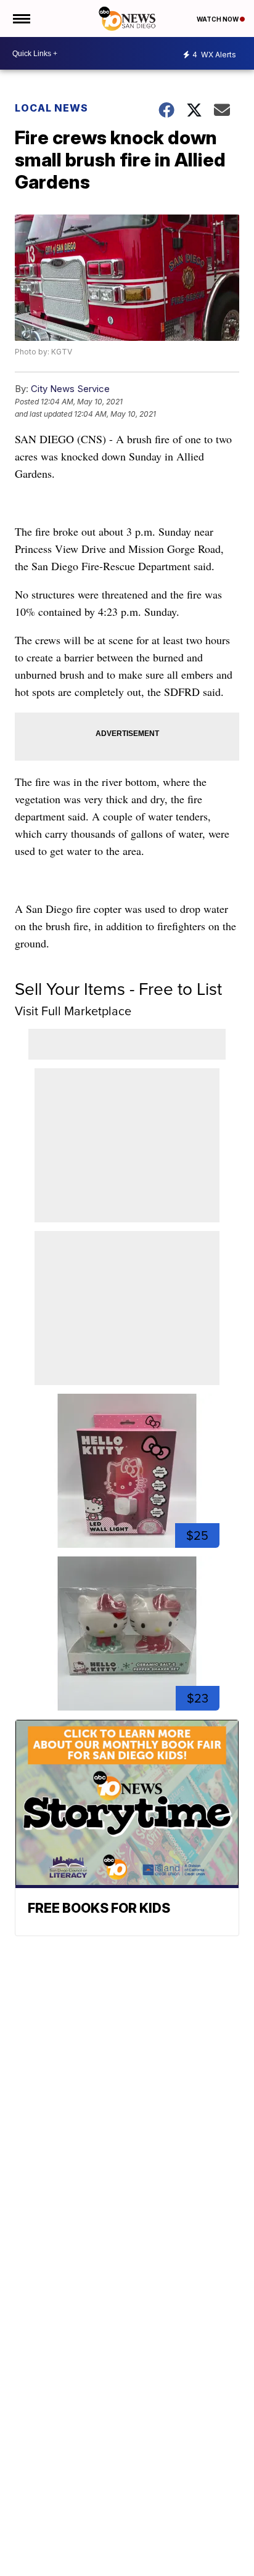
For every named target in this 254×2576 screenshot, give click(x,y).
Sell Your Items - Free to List (118, 989)
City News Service (70, 389)
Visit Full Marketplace (73, 1011)
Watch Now (218, 19)
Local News (51, 108)
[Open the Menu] (21, 18)
